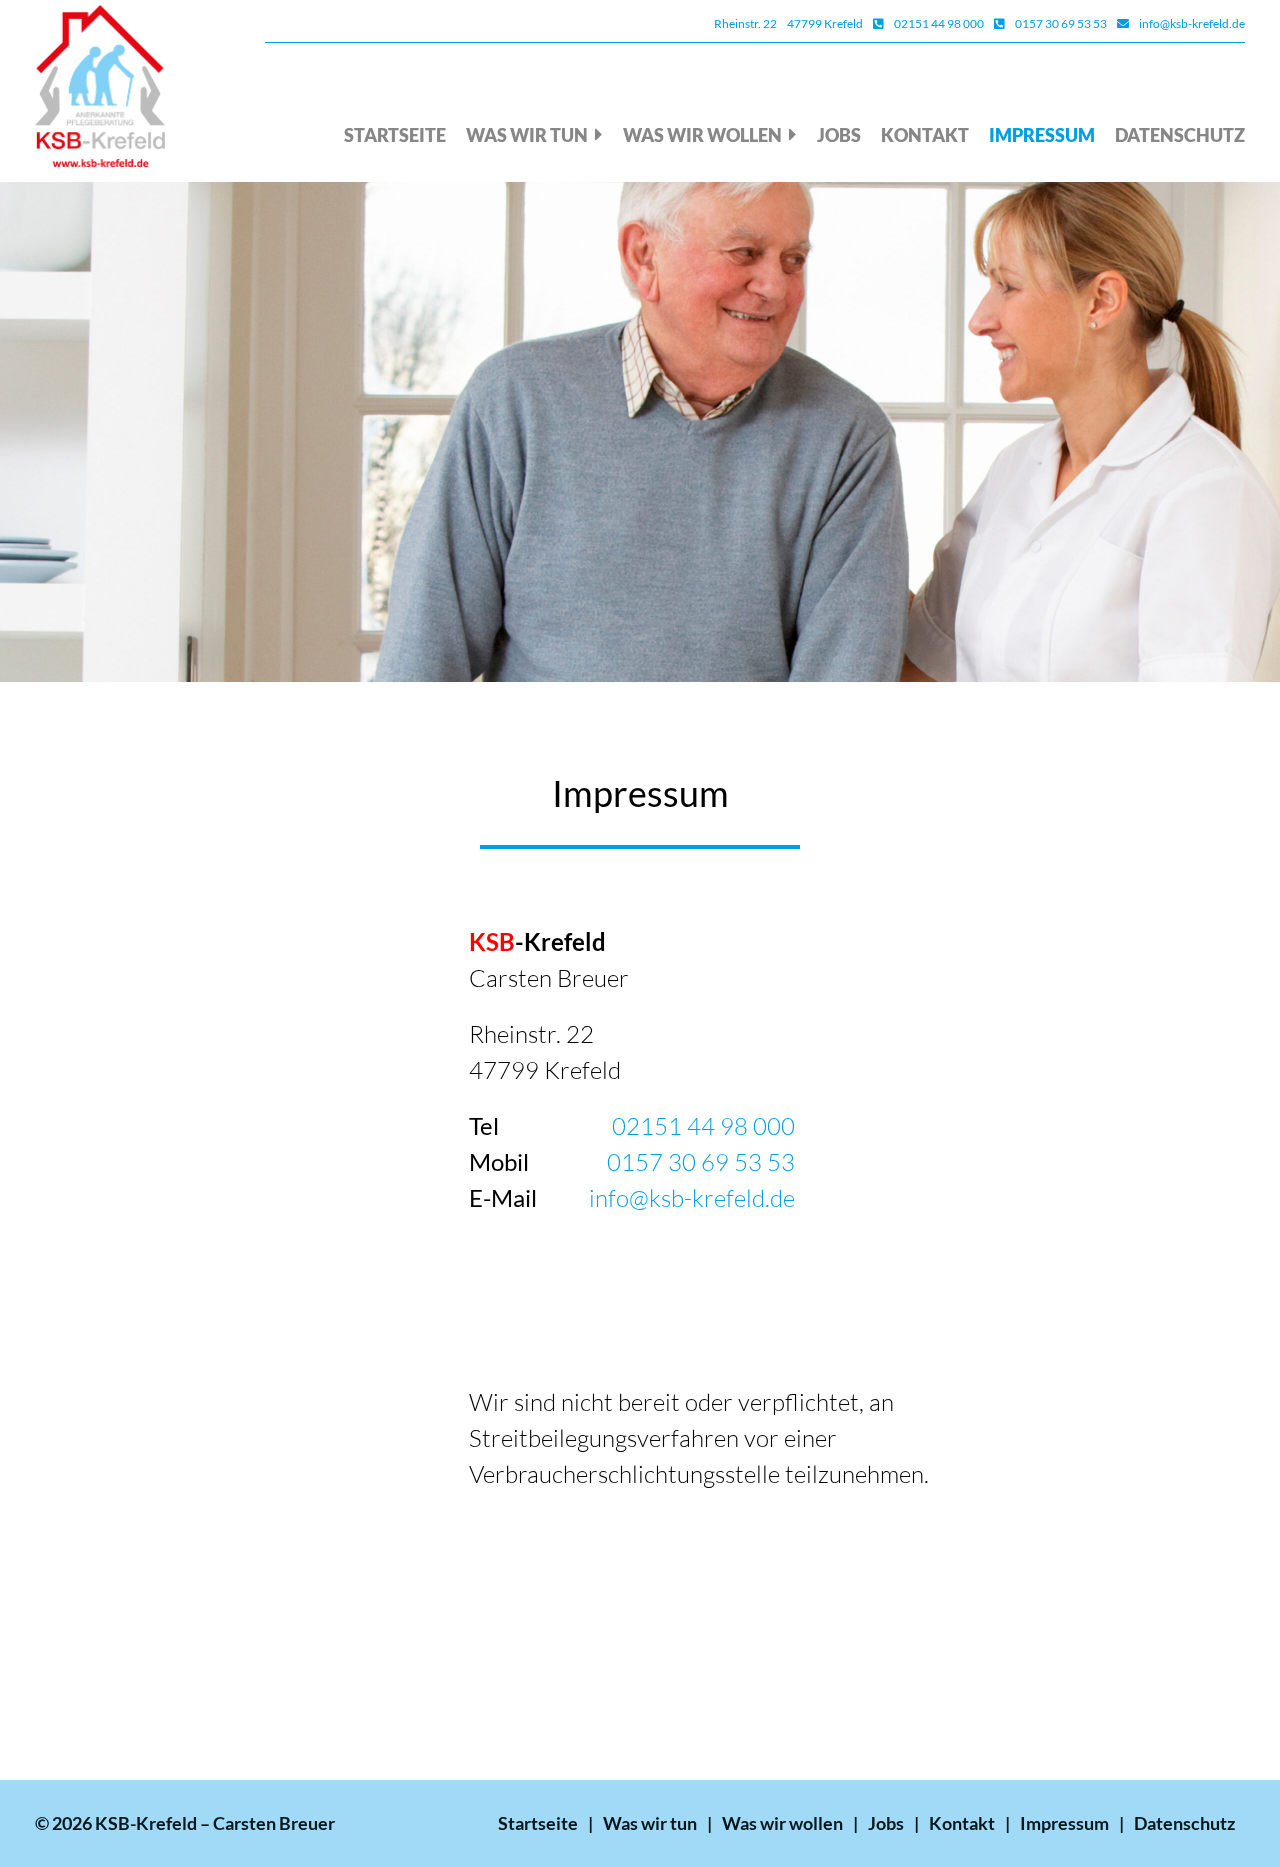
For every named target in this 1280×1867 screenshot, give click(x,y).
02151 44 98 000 (939, 24)
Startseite (395, 135)
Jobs (839, 135)
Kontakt (925, 135)
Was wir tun (527, 135)
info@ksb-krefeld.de (1192, 24)
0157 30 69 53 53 (1061, 24)
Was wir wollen (702, 135)
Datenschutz (1180, 135)
